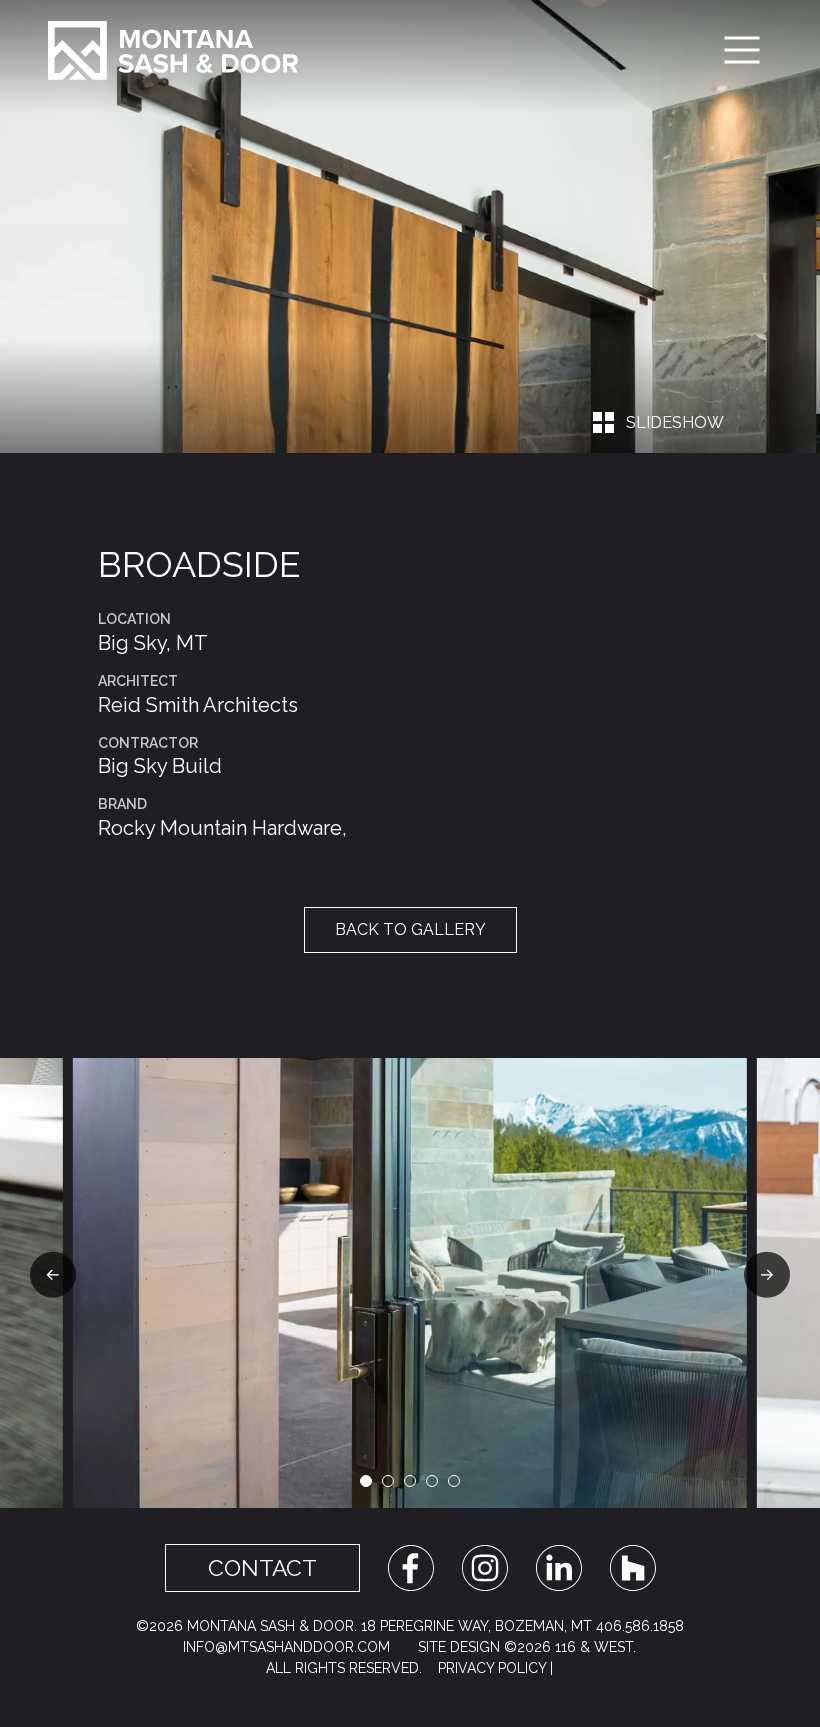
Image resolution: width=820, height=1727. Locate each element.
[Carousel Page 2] (388, 1481)
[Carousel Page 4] (432, 1481)
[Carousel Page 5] (454, 1481)
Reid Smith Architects (198, 705)
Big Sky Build (160, 766)
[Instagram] (485, 1567)
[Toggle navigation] (742, 50)
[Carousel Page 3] (410, 1481)
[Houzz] (633, 1567)
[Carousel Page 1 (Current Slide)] (366, 1481)
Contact (262, 1568)
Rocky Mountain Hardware (220, 828)
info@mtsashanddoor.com (286, 1647)
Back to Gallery (410, 929)
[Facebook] (411, 1567)
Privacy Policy (492, 1668)
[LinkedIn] (559, 1567)
